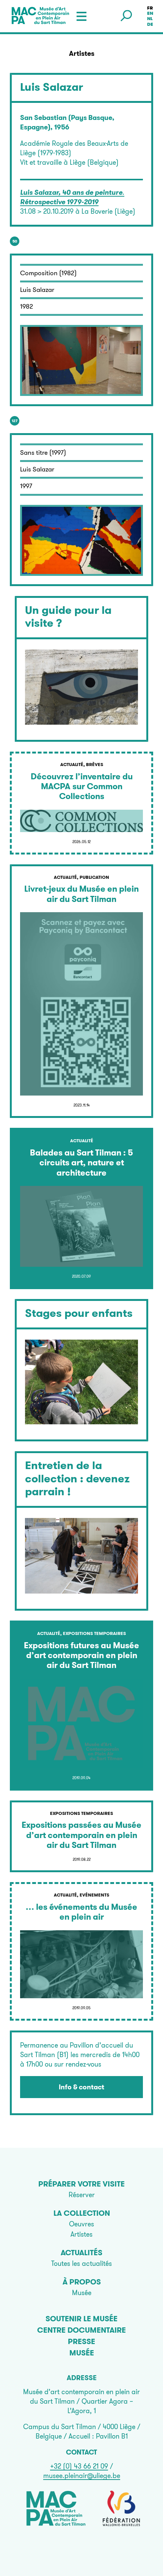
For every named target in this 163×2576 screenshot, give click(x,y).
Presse (81, 2341)
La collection (82, 2213)
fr (150, 8)
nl (150, 19)
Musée (82, 2293)
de (150, 24)
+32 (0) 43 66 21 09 (79, 2466)
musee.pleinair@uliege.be (82, 2476)
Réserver (82, 2195)
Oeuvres (81, 2224)
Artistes (81, 2234)
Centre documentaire (81, 2330)
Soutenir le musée (81, 2319)
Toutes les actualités (81, 2263)
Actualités (81, 2253)
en (150, 13)
